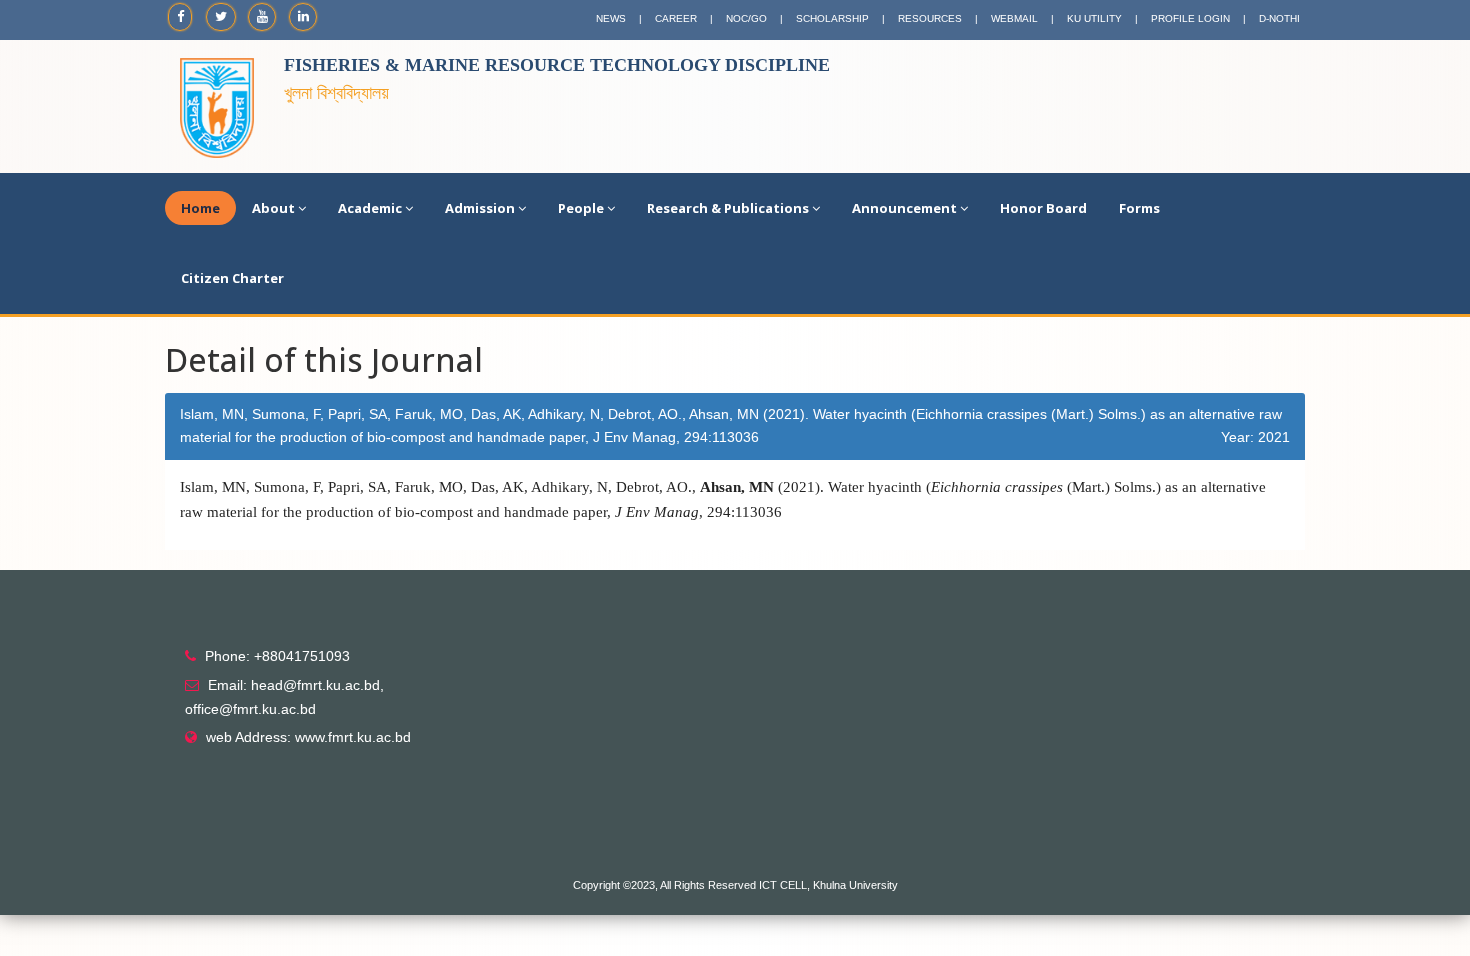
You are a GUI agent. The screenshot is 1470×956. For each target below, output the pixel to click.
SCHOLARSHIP (832, 18)
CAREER (676, 18)
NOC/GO (746, 18)
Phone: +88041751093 (277, 656)
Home (200, 208)
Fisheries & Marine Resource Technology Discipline (557, 65)
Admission (480, 208)
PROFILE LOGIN (1190, 18)
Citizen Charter (232, 278)
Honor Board (1043, 208)
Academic (370, 208)
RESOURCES (930, 18)
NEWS (611, 18)
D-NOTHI (1279, 18)
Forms (1139, 208)
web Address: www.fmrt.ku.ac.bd (308, 737)
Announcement (904, 208)
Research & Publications (728, 208)
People (581, 208)
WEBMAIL (1014, 18)
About (273, 208)
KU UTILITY (1094, 18)
